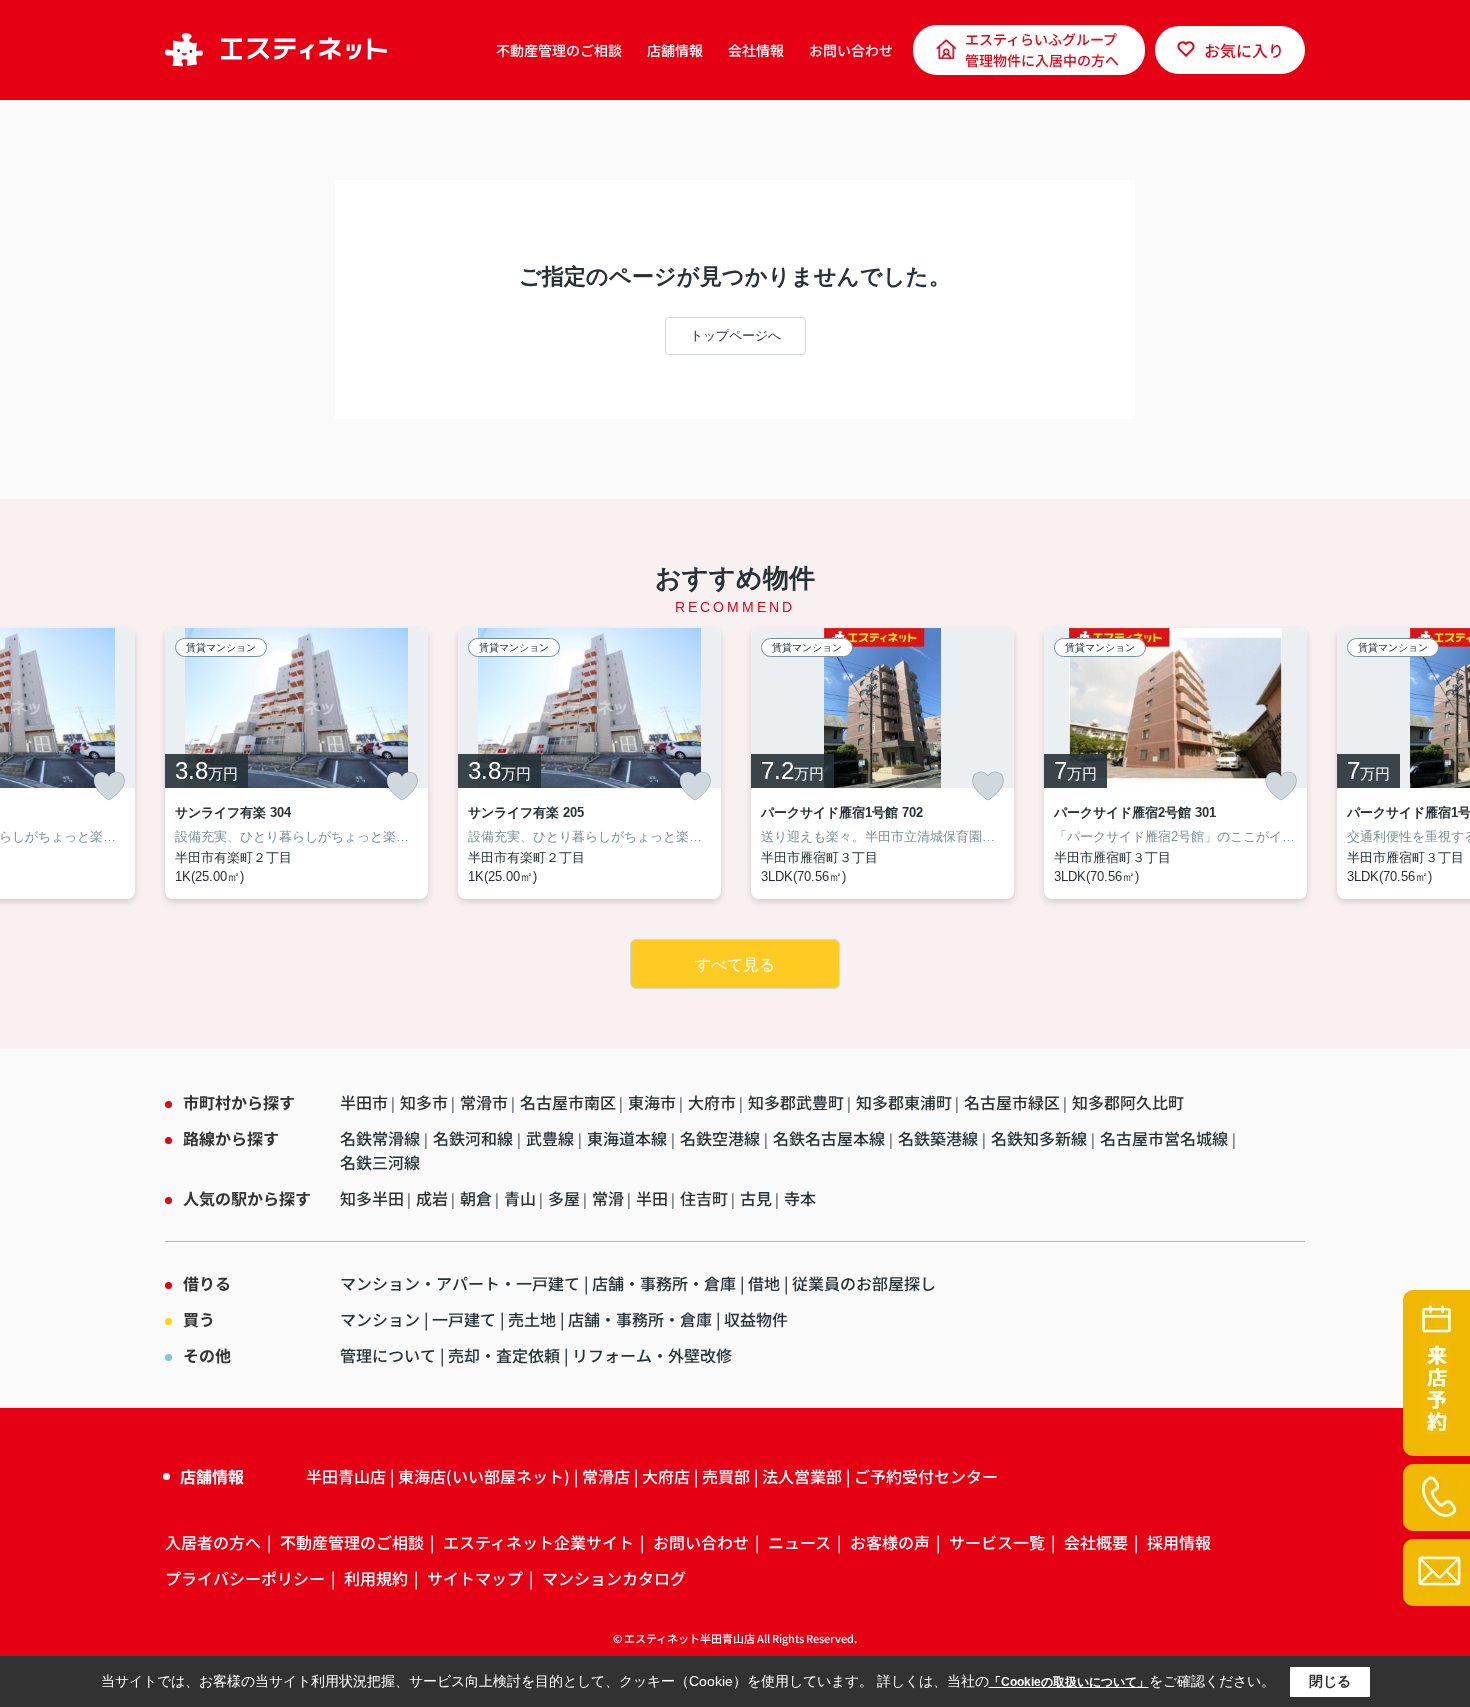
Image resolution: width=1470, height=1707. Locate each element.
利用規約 (376, 1578)
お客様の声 (890, 1542)
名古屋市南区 (568, 1102)
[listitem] (296, 763)
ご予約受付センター (926, 1476)
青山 (520, 1198)
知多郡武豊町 (796, 1102)
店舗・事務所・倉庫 (664, 1283)
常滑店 (606, 1476)
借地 (764, 1283)
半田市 (364, 1102)
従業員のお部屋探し (864, 1283)
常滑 (608, 1198)
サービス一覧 (997, 1542)
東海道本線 (629, 1138)
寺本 (800, 1198)
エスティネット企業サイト (538, 1542)
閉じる (1330, 1681)
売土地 (532, 1319)
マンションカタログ (614, 1578)
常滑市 (484, 1102)
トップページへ (735, 335)
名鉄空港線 (722, 1138)
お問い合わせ (851, 50)
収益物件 (756, 1319)
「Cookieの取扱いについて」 (1069, 1682)
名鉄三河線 (380, 1162)
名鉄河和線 (475, 1138)
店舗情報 (675, 50)
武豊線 (552, 1138)
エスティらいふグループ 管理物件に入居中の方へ (1042, 49)
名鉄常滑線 (382, 1138)
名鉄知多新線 (1041, 1138)
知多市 (424, 1102)
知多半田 (372, 1198)
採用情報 (1179, 1542)
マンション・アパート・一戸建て (460, 1283)
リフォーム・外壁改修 (652, 1355)
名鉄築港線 (940, 1138)
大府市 (712, 1102)
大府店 (666, 1476)
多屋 (564, 1198)
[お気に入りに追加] (109, 786)
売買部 (726, 1476)
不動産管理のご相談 (559, 50)
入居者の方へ (213, 1542)
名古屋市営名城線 (1166, 1138)
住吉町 (704, 1198)
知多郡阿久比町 (1128, 1102)
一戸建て (464, 1319)
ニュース (799, 1542)
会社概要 (1096, 1542)
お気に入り (1244, 50)
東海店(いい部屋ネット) (484, 1476)
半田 (652, 1198)
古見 (756, 1198)
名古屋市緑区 (1012, 1102)
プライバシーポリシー (245, 1578)
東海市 (652, 1102)
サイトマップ (475, 1578)
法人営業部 (802, 1476)
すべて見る (735, 964)
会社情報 (756, 50)
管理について (388, 1355)
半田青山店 (346, 1476)
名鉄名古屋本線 (831, 1138)
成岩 (432, 1198)
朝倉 (476, 1198)
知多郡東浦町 (904, 1102)
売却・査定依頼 (504, 1355)
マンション (380, 1319)
